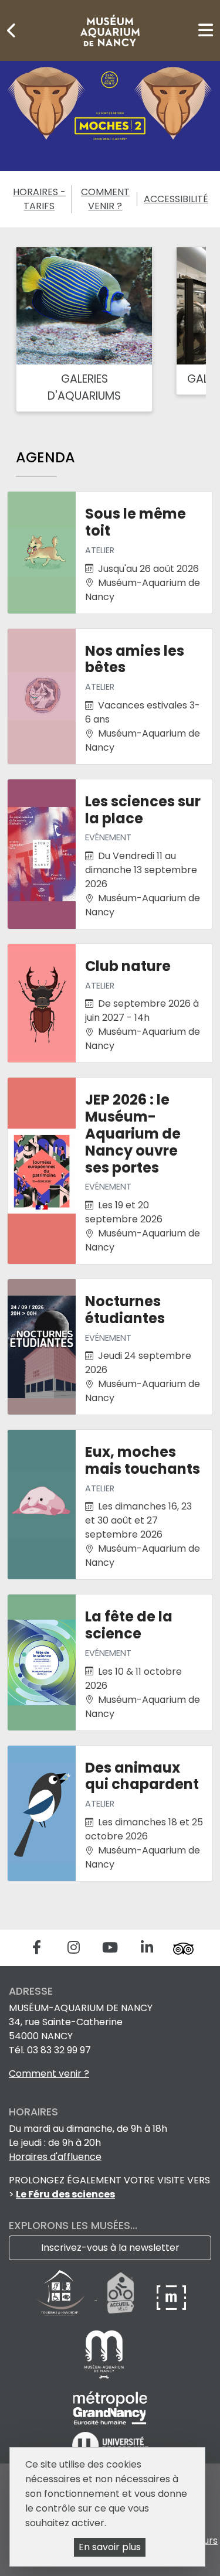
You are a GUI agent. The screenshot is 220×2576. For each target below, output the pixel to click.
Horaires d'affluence (55, 2157)
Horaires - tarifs (39, 199)
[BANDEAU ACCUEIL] (110, 116)
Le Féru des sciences (65, 2194)
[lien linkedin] (147, 1948)
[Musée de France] (171, 2297)
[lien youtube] (110, 1948)
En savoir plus (110, 2547)
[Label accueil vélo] (121, 2297)
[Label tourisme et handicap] (61, 2297)
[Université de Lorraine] (110, 2445)
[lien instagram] (74, 1948)
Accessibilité (176, 199)
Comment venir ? (105, 199)
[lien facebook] (37, 1948)
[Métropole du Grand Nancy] (110, 2407)
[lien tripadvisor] (183, 1948)
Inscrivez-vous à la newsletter (110, 2248)
